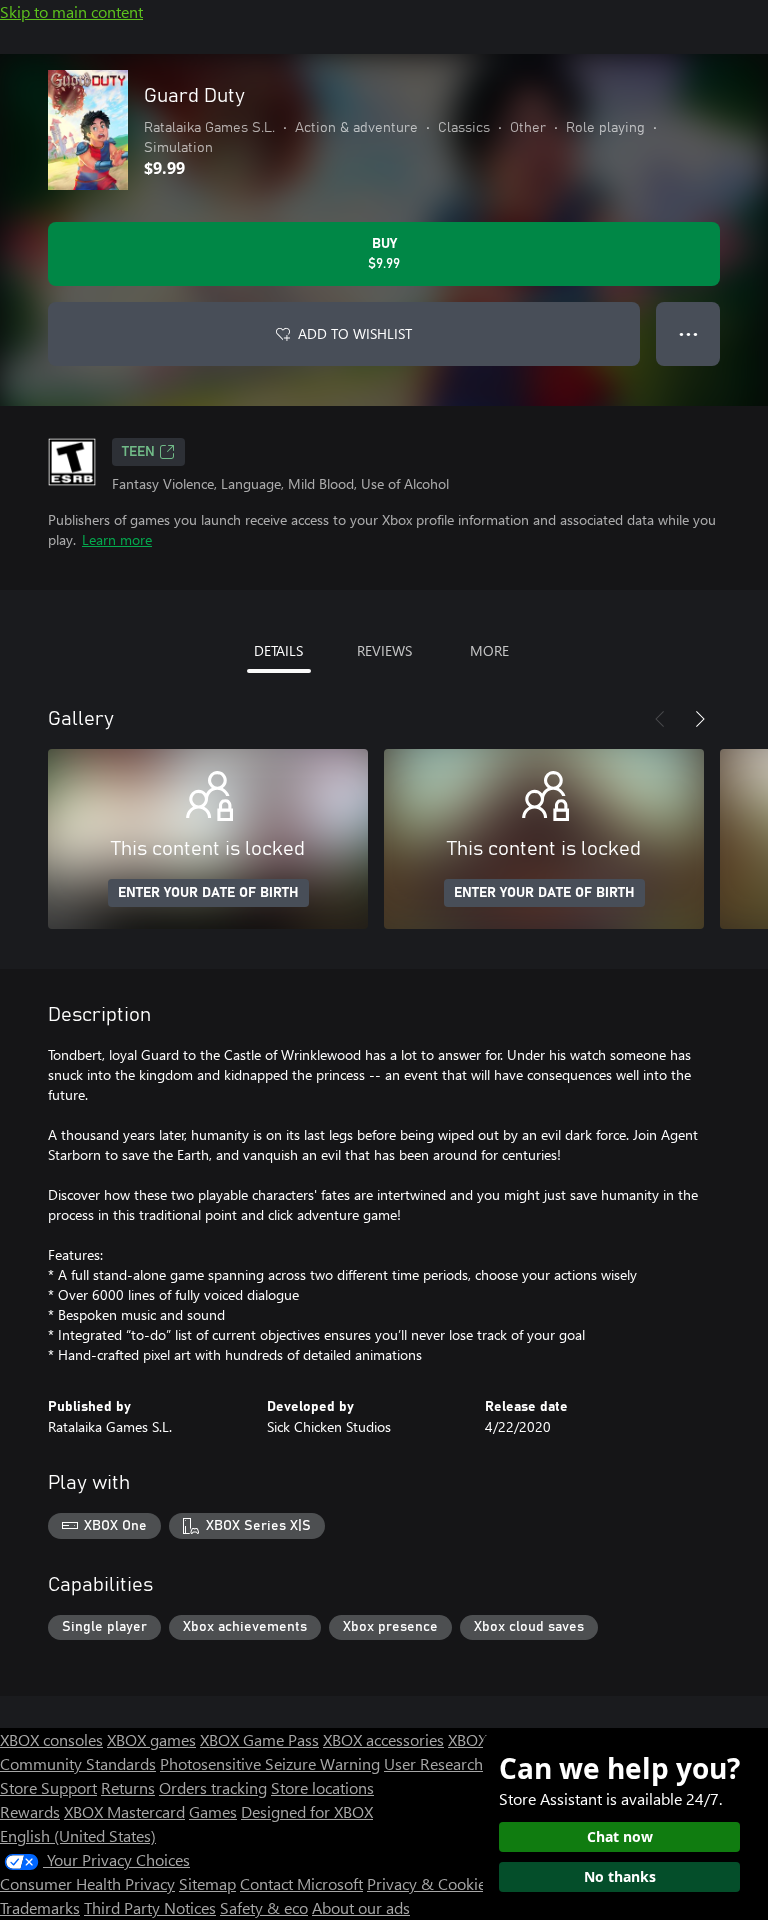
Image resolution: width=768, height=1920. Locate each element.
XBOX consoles (51, 1739)
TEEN (138, 452)
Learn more (117, 539)
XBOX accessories (383, 1739)
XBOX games (151, 1739)
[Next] (700, 719)
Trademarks (40, 1907)
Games (213, 1811)
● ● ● (688, 333)
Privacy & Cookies (430, 1883)
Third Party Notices (150, 1907)
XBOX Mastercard (124, 1811)
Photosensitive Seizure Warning (270, 1763)
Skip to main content (71, 11)
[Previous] (660, 719)
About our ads (361, 1907)
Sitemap (207, 1883)
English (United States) (78, 1835)
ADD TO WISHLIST (355, 333)
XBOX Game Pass (259, 1739)
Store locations (322, 1787)
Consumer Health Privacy (87, 1883)
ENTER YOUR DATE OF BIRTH (208, 893)
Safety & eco (264, 1907)
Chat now (620, 1836)
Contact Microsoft (301, 1883)
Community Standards (78, 1763)
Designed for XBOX (307, 1811)
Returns (128, 1787)
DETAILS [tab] (278, 650)
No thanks (620, 1876)
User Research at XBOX (465, 1763)
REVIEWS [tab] (384, 650)
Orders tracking (213, 1787)
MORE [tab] (489, 650)
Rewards (30, 1811)
